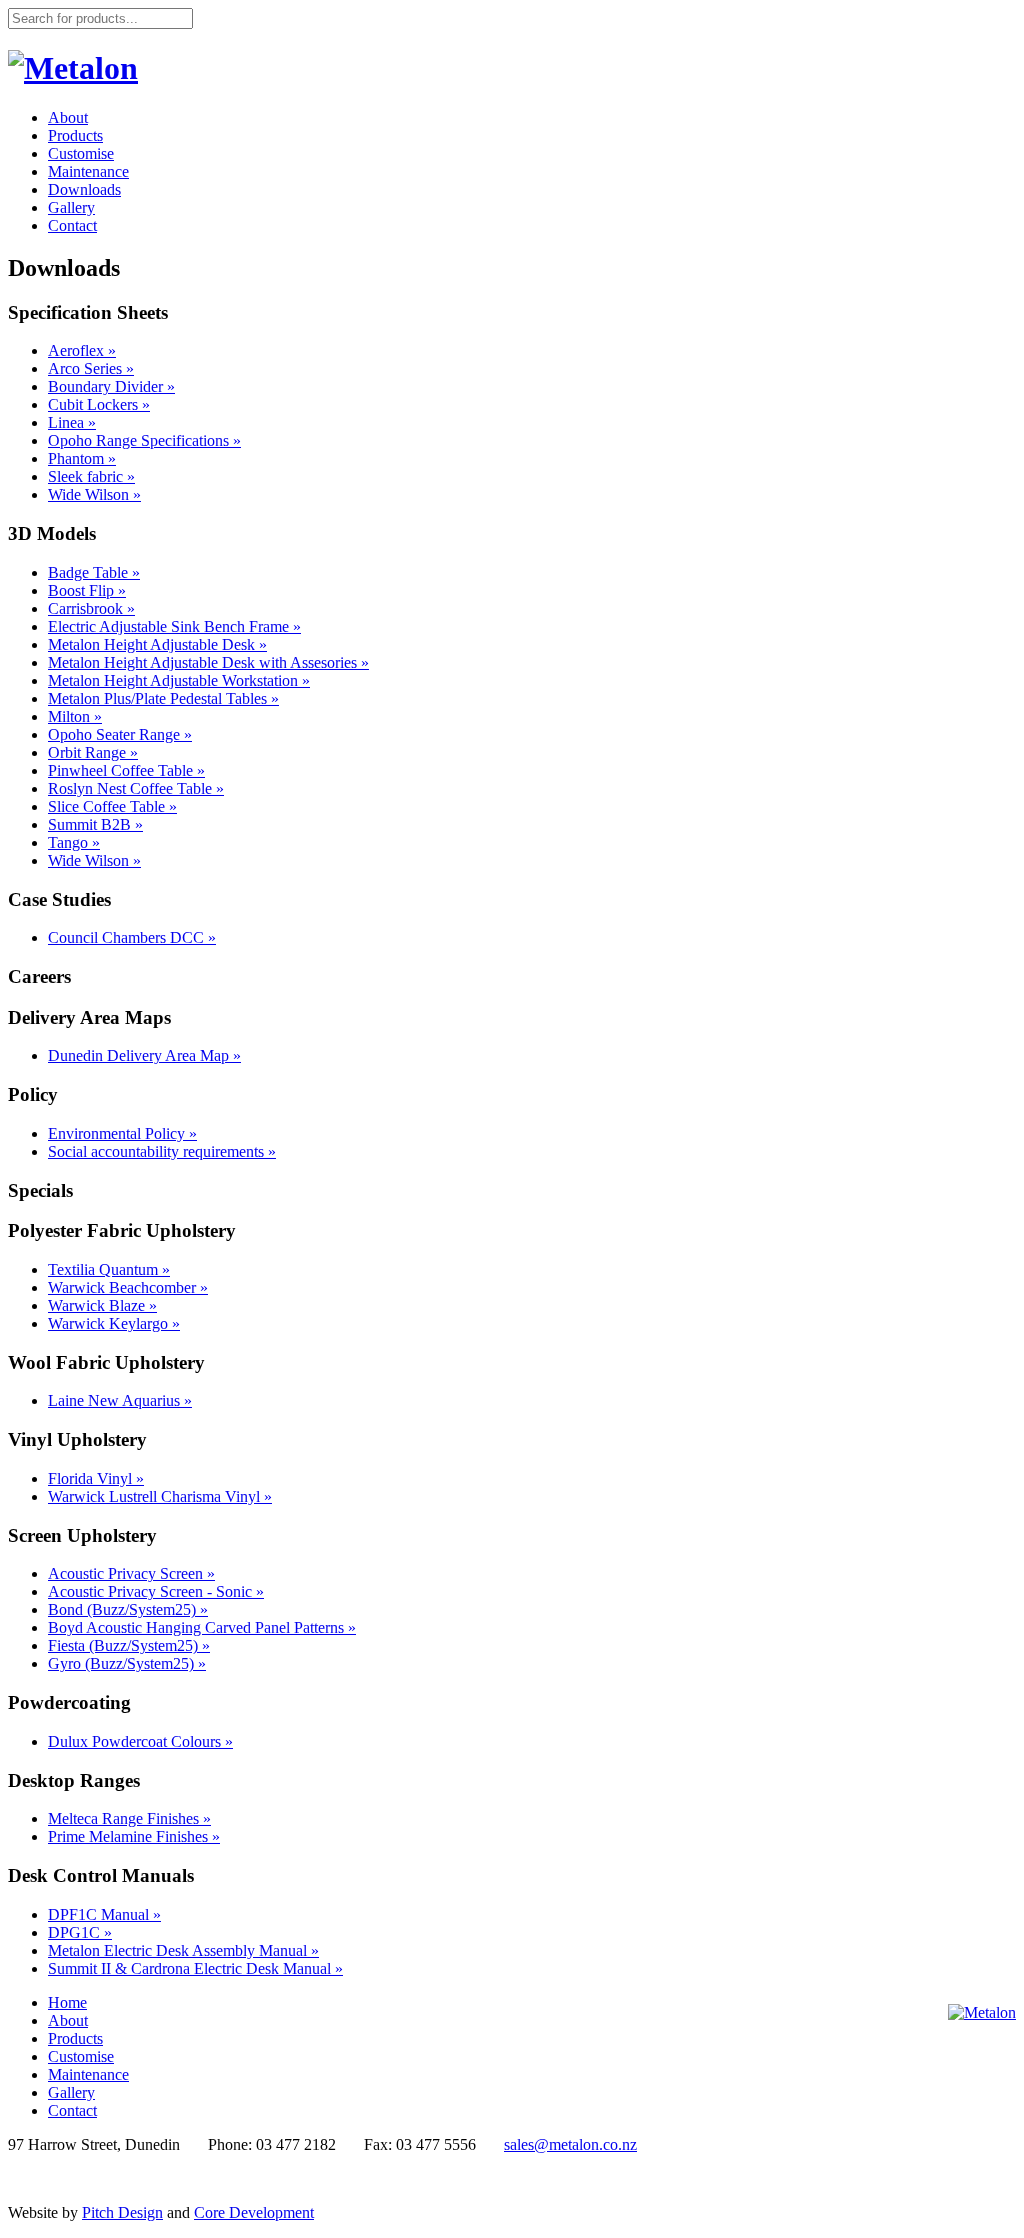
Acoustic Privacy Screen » (131, 1573)
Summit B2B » (95, 824)
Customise (81, 153)
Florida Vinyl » (96, 1478)
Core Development (254, 2212)
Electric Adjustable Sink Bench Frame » (174, 626)
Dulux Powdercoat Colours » (140, 1741)
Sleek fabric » (91, 476)
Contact (72, 225)
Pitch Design (122, 2212)
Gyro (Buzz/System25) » (127, 1663)
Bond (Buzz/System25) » (128, 1609)
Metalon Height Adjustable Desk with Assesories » (208, 662)
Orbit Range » (93, 752)
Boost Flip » (87, 590)
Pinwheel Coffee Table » (126, 770)
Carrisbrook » (91, 608)
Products (75, 135)
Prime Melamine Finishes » (134, 1836)
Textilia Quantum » (109, 1269)
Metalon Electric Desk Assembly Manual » (183, 1950)
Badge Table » (94, 572)
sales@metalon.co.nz (570, 2144)
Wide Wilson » (94, 494)
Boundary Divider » (111, 386)
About (68, 117)
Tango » (74, 842)
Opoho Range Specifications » (144, 440)
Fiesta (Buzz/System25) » (129, 1645)
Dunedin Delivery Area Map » (144, 1055)
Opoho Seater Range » (120, 734)
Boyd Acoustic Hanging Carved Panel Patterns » (202, 1627)
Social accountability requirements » (162, 1151)
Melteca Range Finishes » (129, 1818)
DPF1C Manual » (104, 1914)
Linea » (72, 422)
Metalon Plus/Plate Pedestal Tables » (163, 698)
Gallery (71, 207)
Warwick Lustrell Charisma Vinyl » (160, 1496)
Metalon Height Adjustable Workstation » (179, 680)
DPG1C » (80, 1932)
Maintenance (88, 171)
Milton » (75, 716)
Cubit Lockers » (99, 404)
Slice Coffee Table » (112, 806)
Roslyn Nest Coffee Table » (136, 788)
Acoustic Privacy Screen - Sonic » (156, 1591)
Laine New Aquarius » (120, 1400)
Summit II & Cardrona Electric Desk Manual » (195, 1968)
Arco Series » (91, 368)
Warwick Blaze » (102, 1305)
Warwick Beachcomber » (128, 1287)
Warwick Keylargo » (114, 1323)
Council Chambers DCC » (132, 937)
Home (67, 2002)
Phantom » (82, 458)
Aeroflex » (82, 350)
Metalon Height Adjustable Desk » (157, 644)
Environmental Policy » (122, 1133)
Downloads (84, 189)
